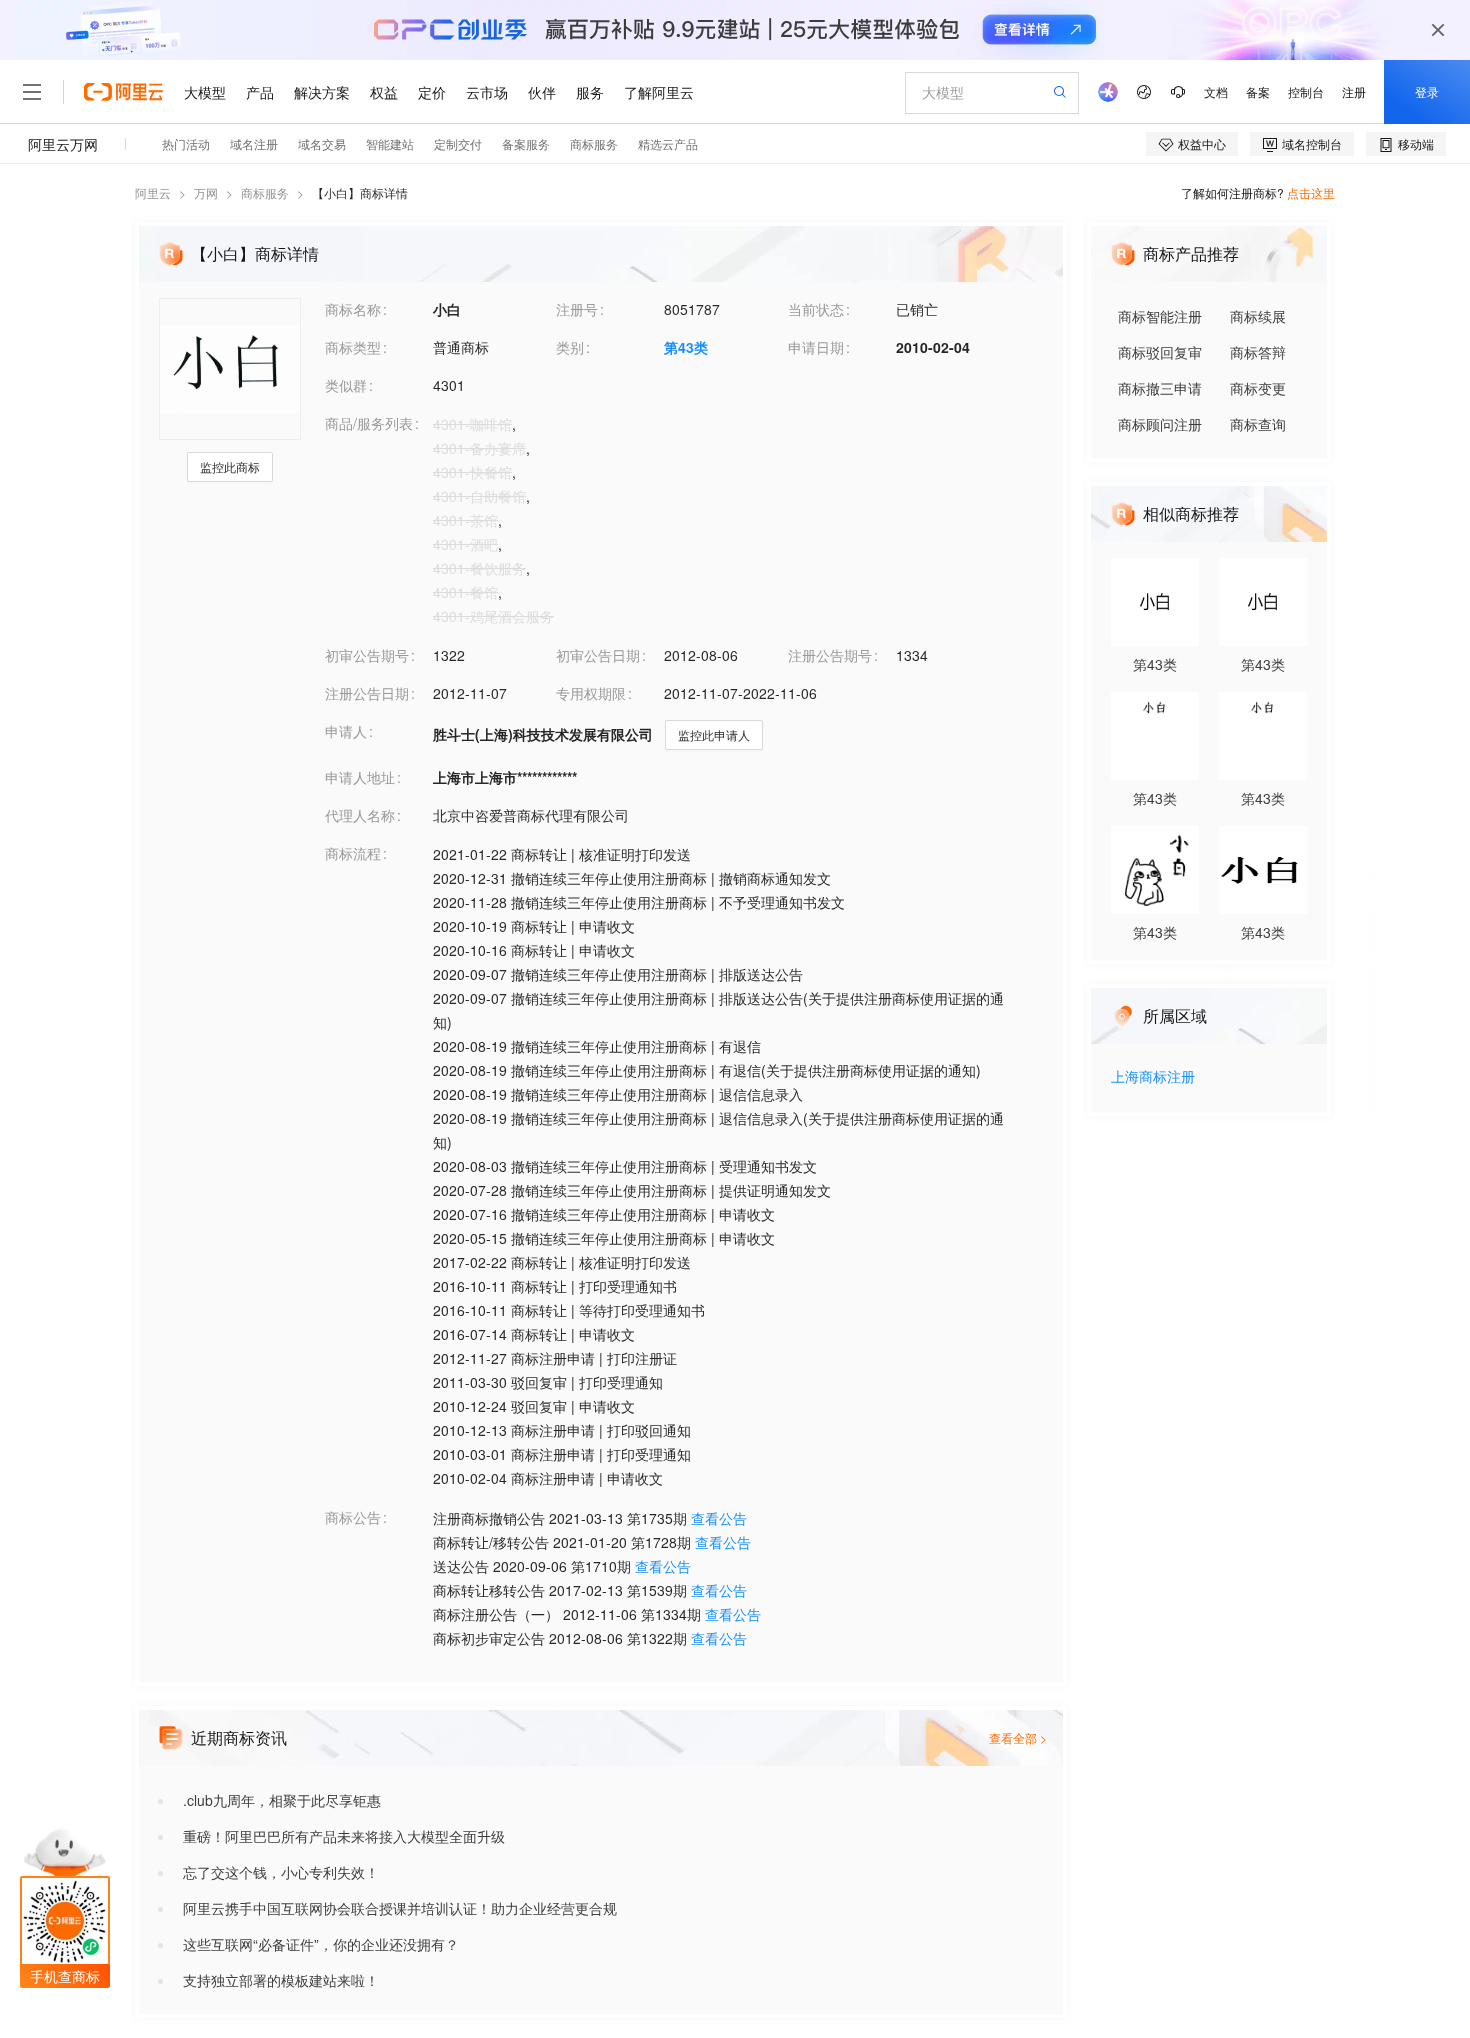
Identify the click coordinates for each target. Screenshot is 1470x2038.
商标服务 (265, 192)
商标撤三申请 (1160, 388)
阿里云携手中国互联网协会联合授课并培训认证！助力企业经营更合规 (400, 1908)
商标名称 (353, 309)
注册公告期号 (830, 655)
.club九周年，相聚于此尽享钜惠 (282, 1800)
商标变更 (1258, 388)
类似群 (346, 385)
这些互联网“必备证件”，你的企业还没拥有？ (321, 1944)
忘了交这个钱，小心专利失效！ (281, 1872)
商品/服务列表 (369, 423)
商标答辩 (1258, 352)
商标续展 (1258, 316)
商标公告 (353, 1517)
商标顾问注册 (1160, 424)
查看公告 (719, 1518)
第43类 (686, 347)
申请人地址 (360, 777)
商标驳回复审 (1160, 352)
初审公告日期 (598, 655)
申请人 (346, 731)
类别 (570, 347)
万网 (206, 192)
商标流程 (353, 853)
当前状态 (816, 309)
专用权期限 (591, 693)
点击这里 (1311, 192)
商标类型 (353, 347)
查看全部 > (1018, 1737)
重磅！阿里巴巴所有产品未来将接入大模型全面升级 (344, 1836)
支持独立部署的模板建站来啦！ (281, 1980)
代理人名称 (360, 815)
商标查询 (1258, 424)
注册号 (577, 309)
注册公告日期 (367, 693)
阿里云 (153, 192)
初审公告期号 (367, 655)
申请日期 (816, 347)
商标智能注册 (1160, 316)
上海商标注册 (1153, 1077)
